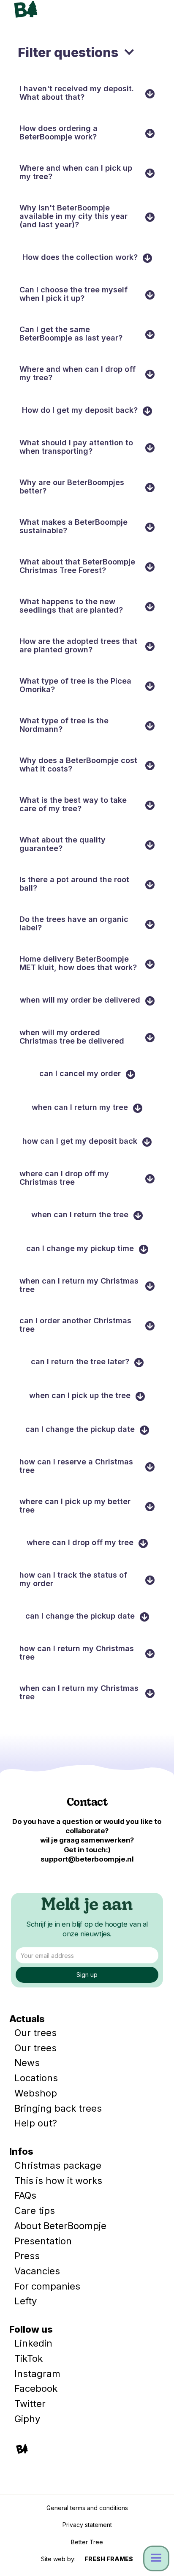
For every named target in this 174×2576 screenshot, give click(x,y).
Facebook (36, 2388)
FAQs (25, 2195)
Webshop (36, 2093)
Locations (36, 2078)
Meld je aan (87, 1906)
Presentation (43, 2241)
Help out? (36, 2123)
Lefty (26, 2301)
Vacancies (37, 2271)
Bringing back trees (58, 2108)
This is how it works (58, 2181)
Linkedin (33, 2343)
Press (27, 2256)
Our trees (35, 2033)
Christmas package (58, 2165)
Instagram (37, 2374)
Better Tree (87, 2542)
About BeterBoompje (60, 2226)
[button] (153, 12)
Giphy (27, 2419)
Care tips (35, 2211)
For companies (47, 2286)
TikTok (29, 2358)
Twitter (30, 2404)
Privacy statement (87, 2525)
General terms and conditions (87, 2508)
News (27, 2063)
